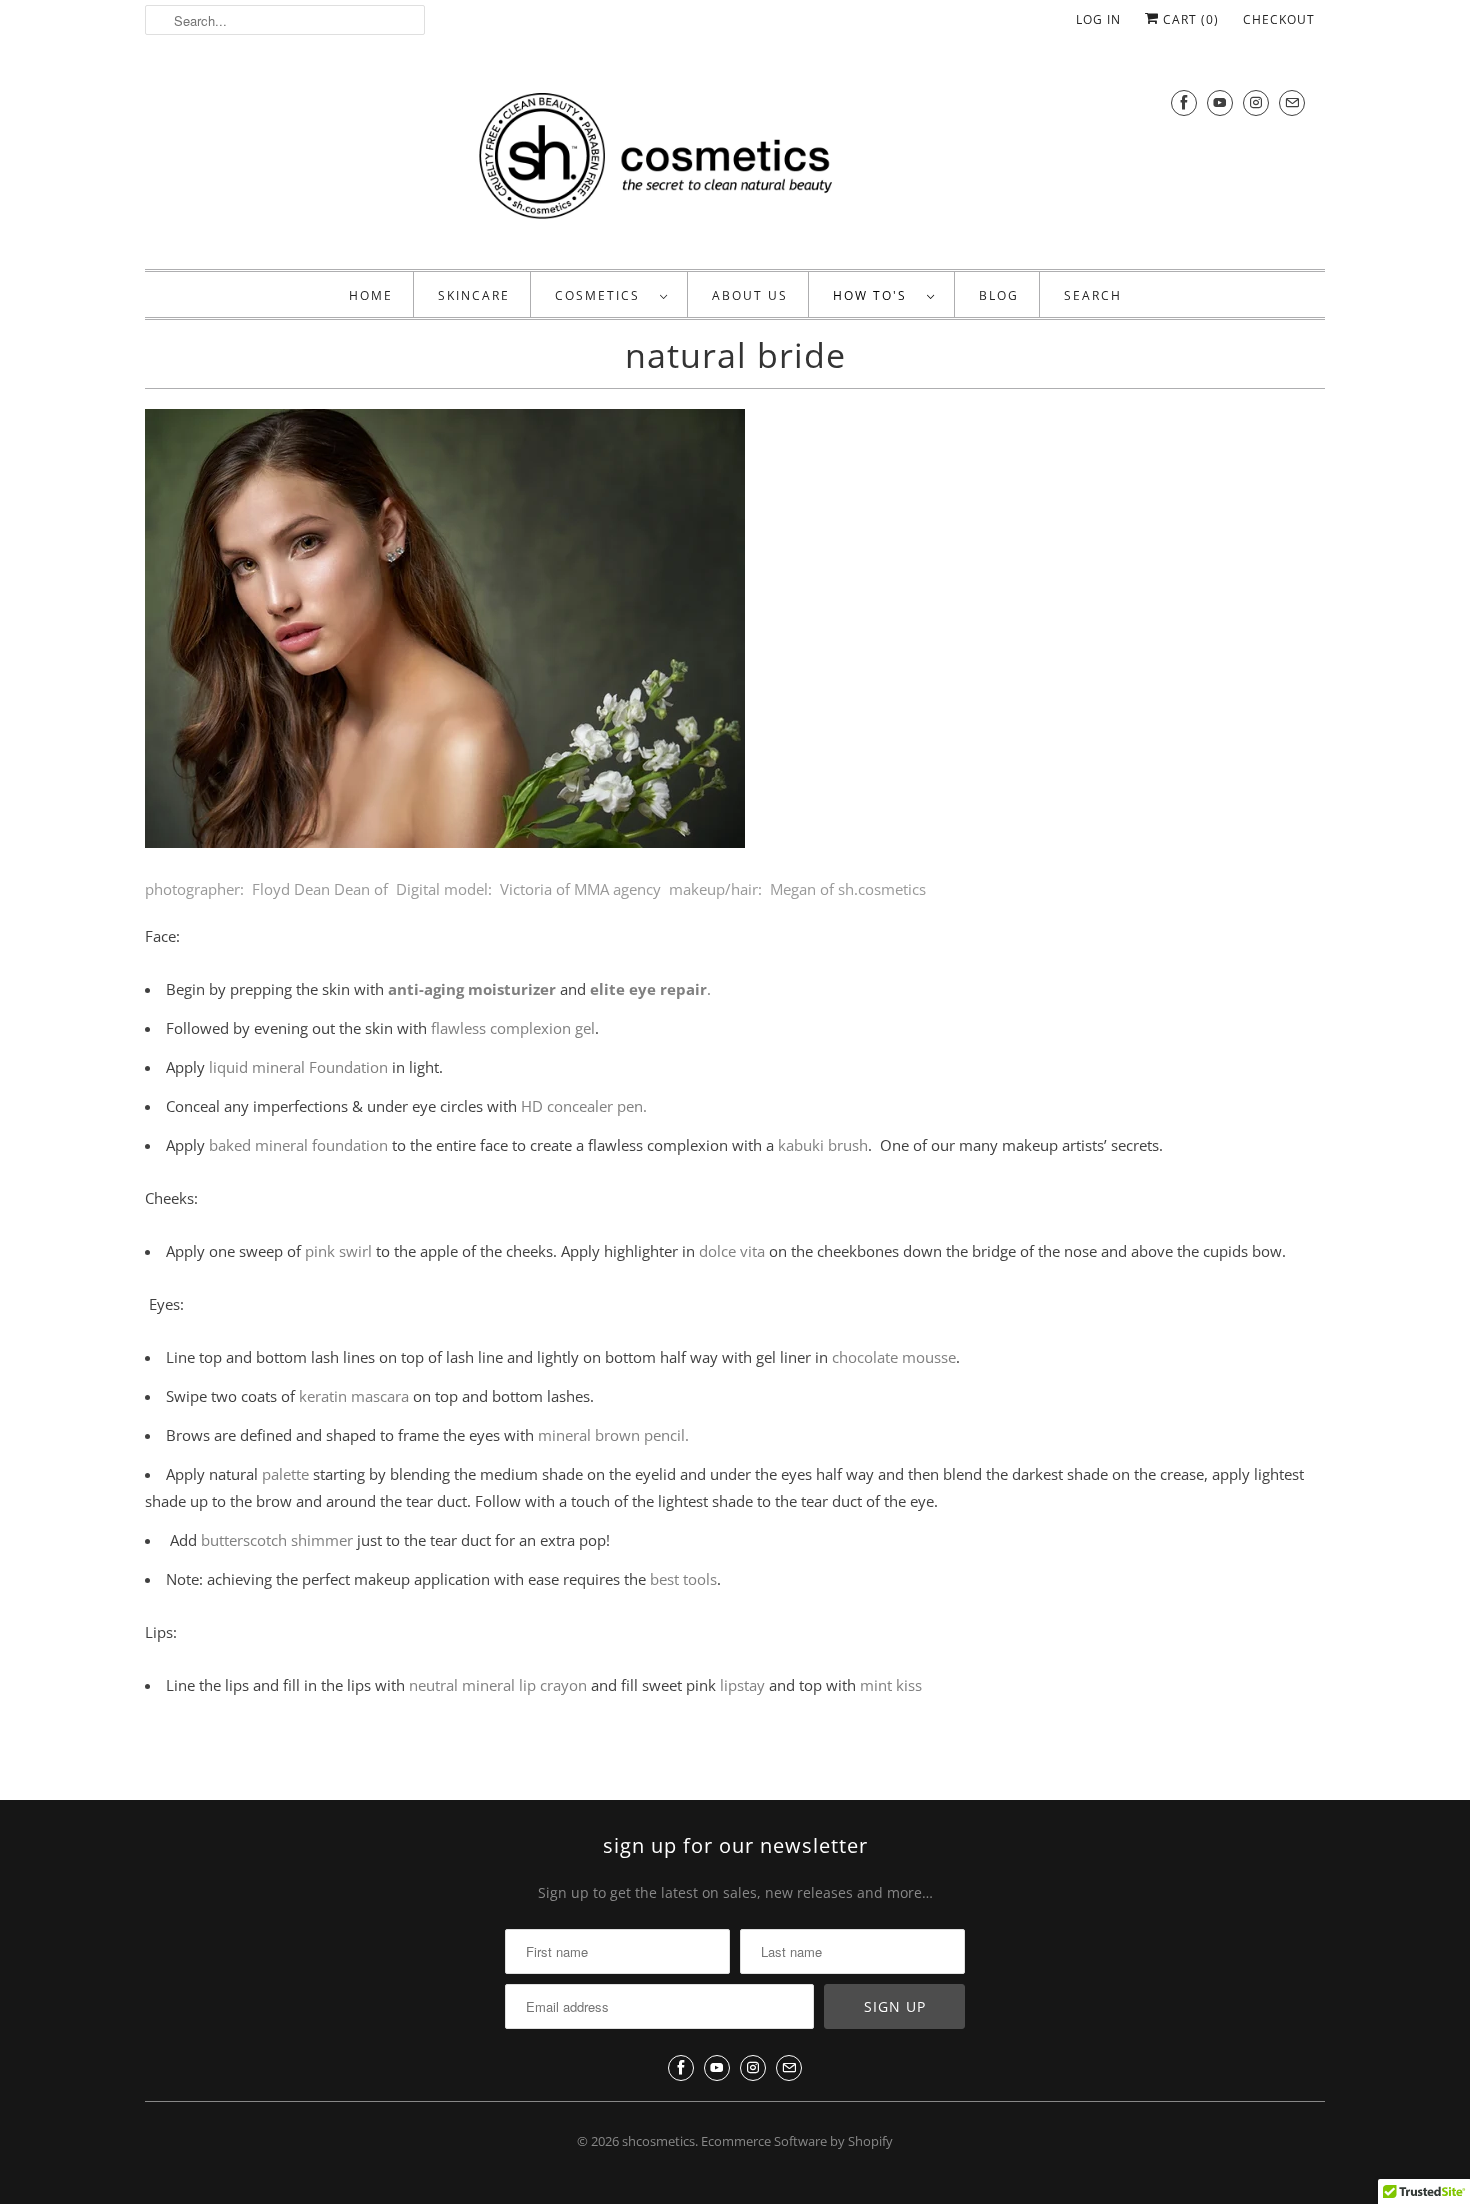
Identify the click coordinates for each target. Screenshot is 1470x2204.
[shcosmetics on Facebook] (1184, 102)
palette (285, 1474)
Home (371, 295)
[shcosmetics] (735, 159)
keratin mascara (354, 1396)
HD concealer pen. (584, 1106)
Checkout (1279, 19)
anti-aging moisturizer (472, 989)
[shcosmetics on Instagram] (1256, 102)
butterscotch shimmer (275, 1540)
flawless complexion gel (513, 1028)
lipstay (742, 1685)
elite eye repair (648, 989)
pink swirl (338, 1251)
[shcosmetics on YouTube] (1220, 102)
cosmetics (602, 295)
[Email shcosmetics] (1292, 102)
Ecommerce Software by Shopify (797, 2141)
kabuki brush (823, 1145)
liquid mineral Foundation (300, 1067)
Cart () (1189, 19)
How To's (875, 295)
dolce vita (732, 1251)
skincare (474, 295)
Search (1093, 295)
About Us (750, 295)
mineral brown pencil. (613, 1435)
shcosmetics (658, 2141)
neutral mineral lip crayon (500, 1685)
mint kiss (891, 1685)
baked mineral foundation (300, 1145)
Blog (999, 295)
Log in (1098, 19)
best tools (681, 1579)
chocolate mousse (894, 1357)
